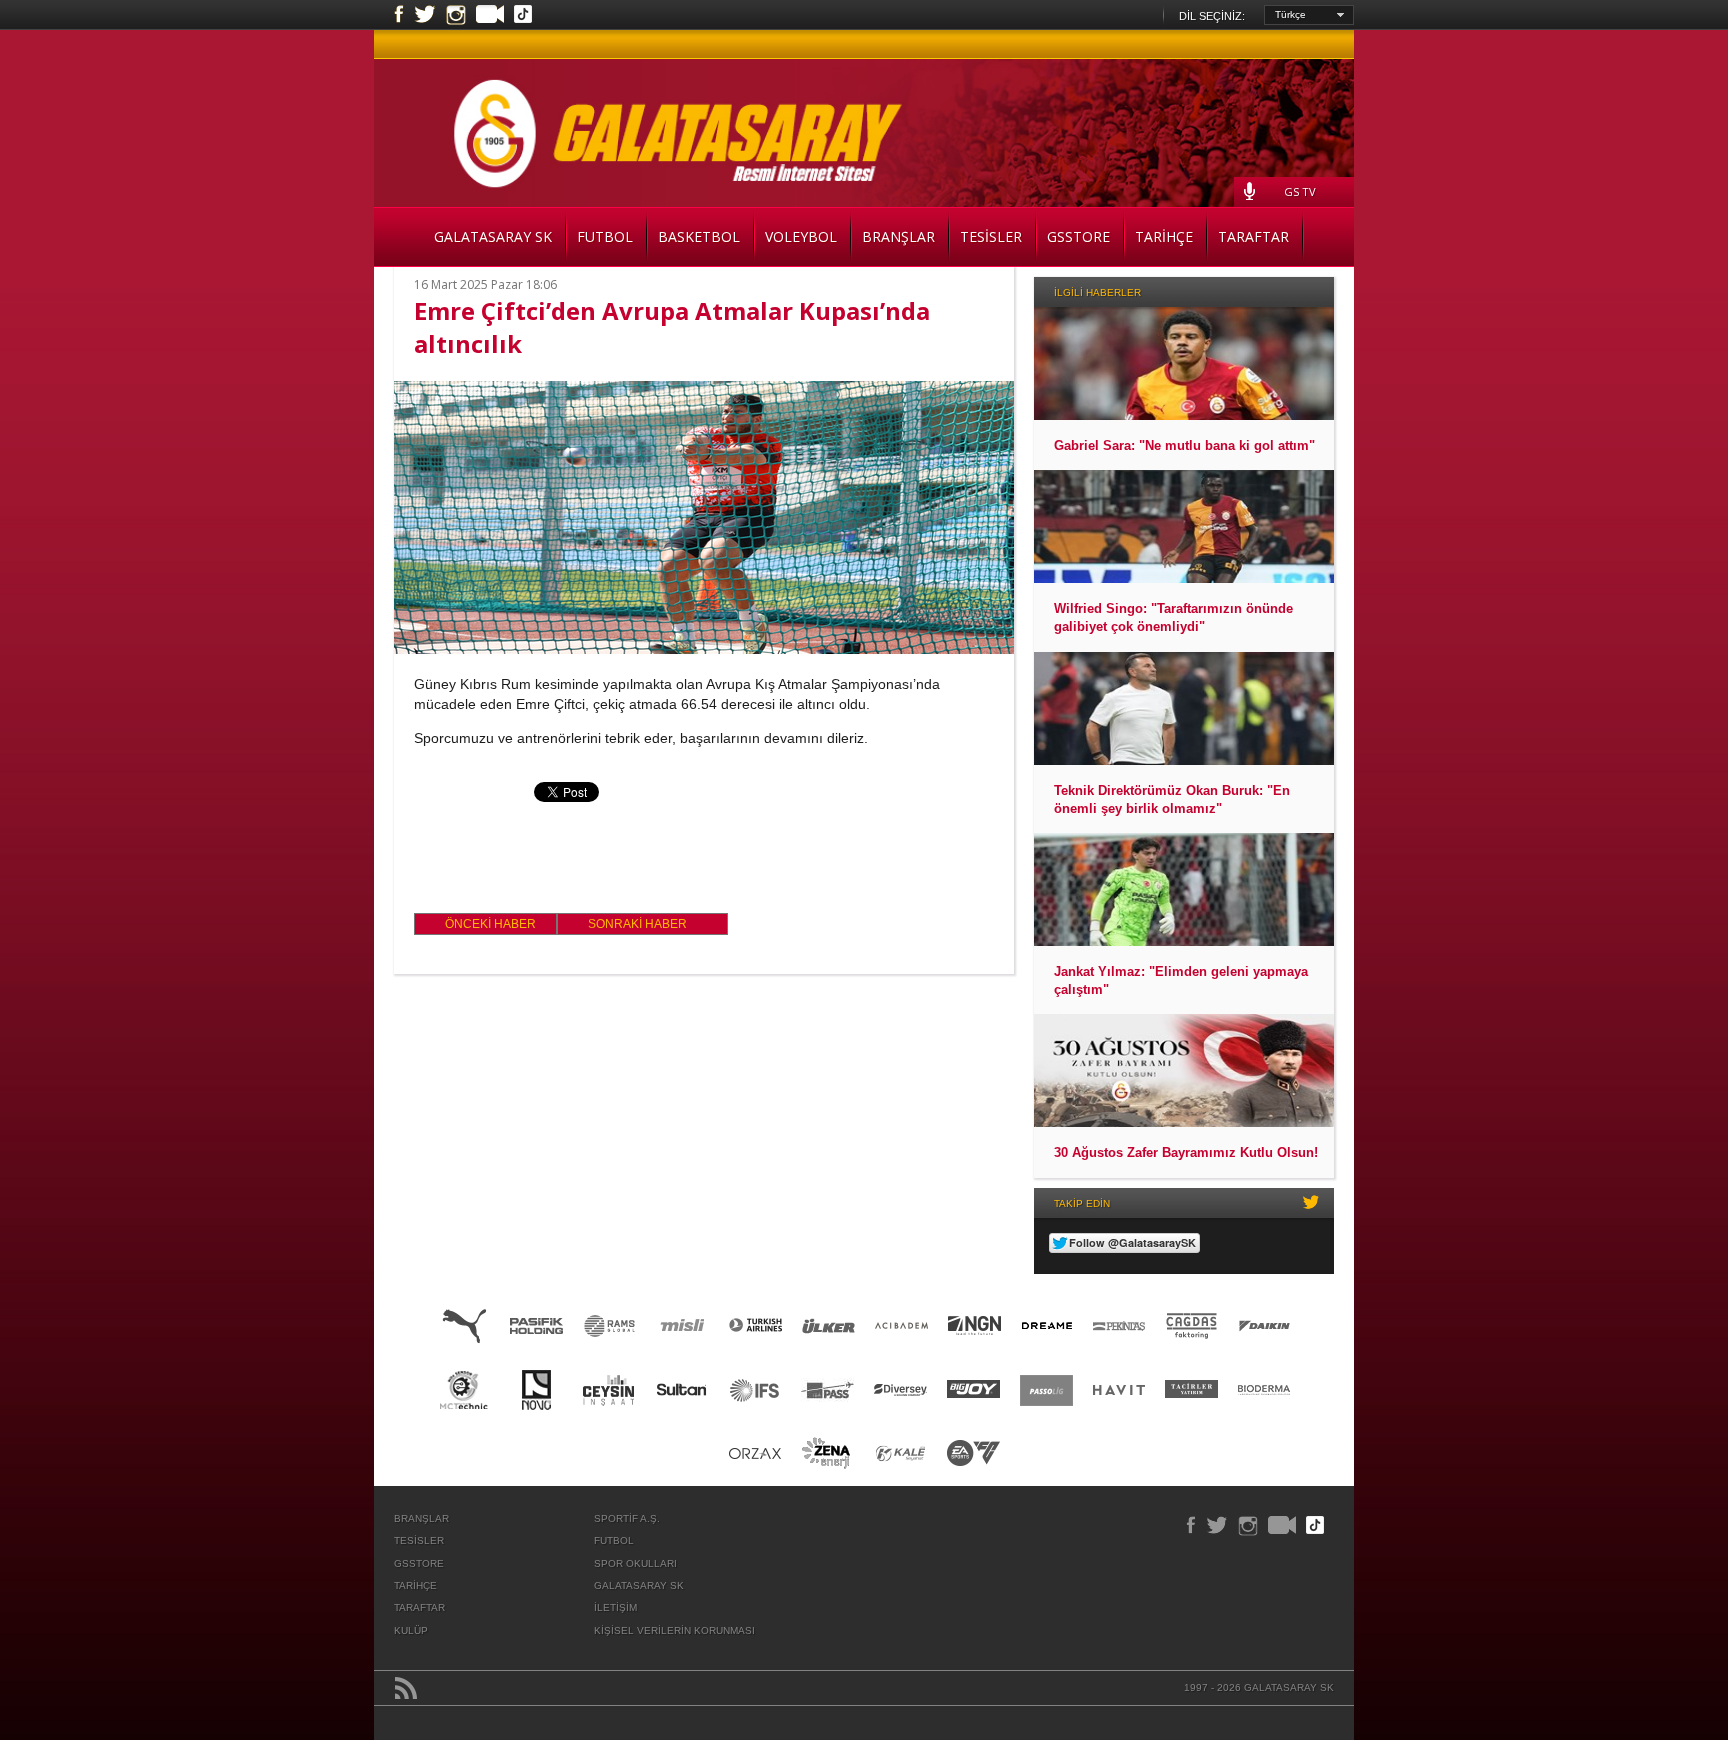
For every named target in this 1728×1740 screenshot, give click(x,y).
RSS (406, 1688)
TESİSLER (991, 236)
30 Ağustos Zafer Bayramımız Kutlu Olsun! (1186, 1152)
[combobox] (1309, 15)
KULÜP (411, 1630)
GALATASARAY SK (493, 236)
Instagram (456, 15)
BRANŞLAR (898, 236)
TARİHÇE (1164, 236)
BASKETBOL (699, 236)
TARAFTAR (1253, 236)
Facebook (399, 15)
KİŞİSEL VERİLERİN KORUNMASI (674, 1630)
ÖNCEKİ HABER (490, 924)
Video (490, 16)
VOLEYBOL (801, 236)
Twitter (425, 15)
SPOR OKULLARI (635, 1563)
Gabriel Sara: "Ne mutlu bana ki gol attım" (1184, 445)
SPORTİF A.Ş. (627, 1518)
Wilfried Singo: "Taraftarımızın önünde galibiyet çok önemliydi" (1173, 617)
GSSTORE (1078, 236)
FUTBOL (605, 236)
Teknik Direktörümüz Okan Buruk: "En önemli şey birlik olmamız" (1172, 799)
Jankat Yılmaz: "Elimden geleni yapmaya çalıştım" (1181, 980)
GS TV (1300, 191)
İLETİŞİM (615, 1607)
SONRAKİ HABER (637, 924)
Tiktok (523, 16)
